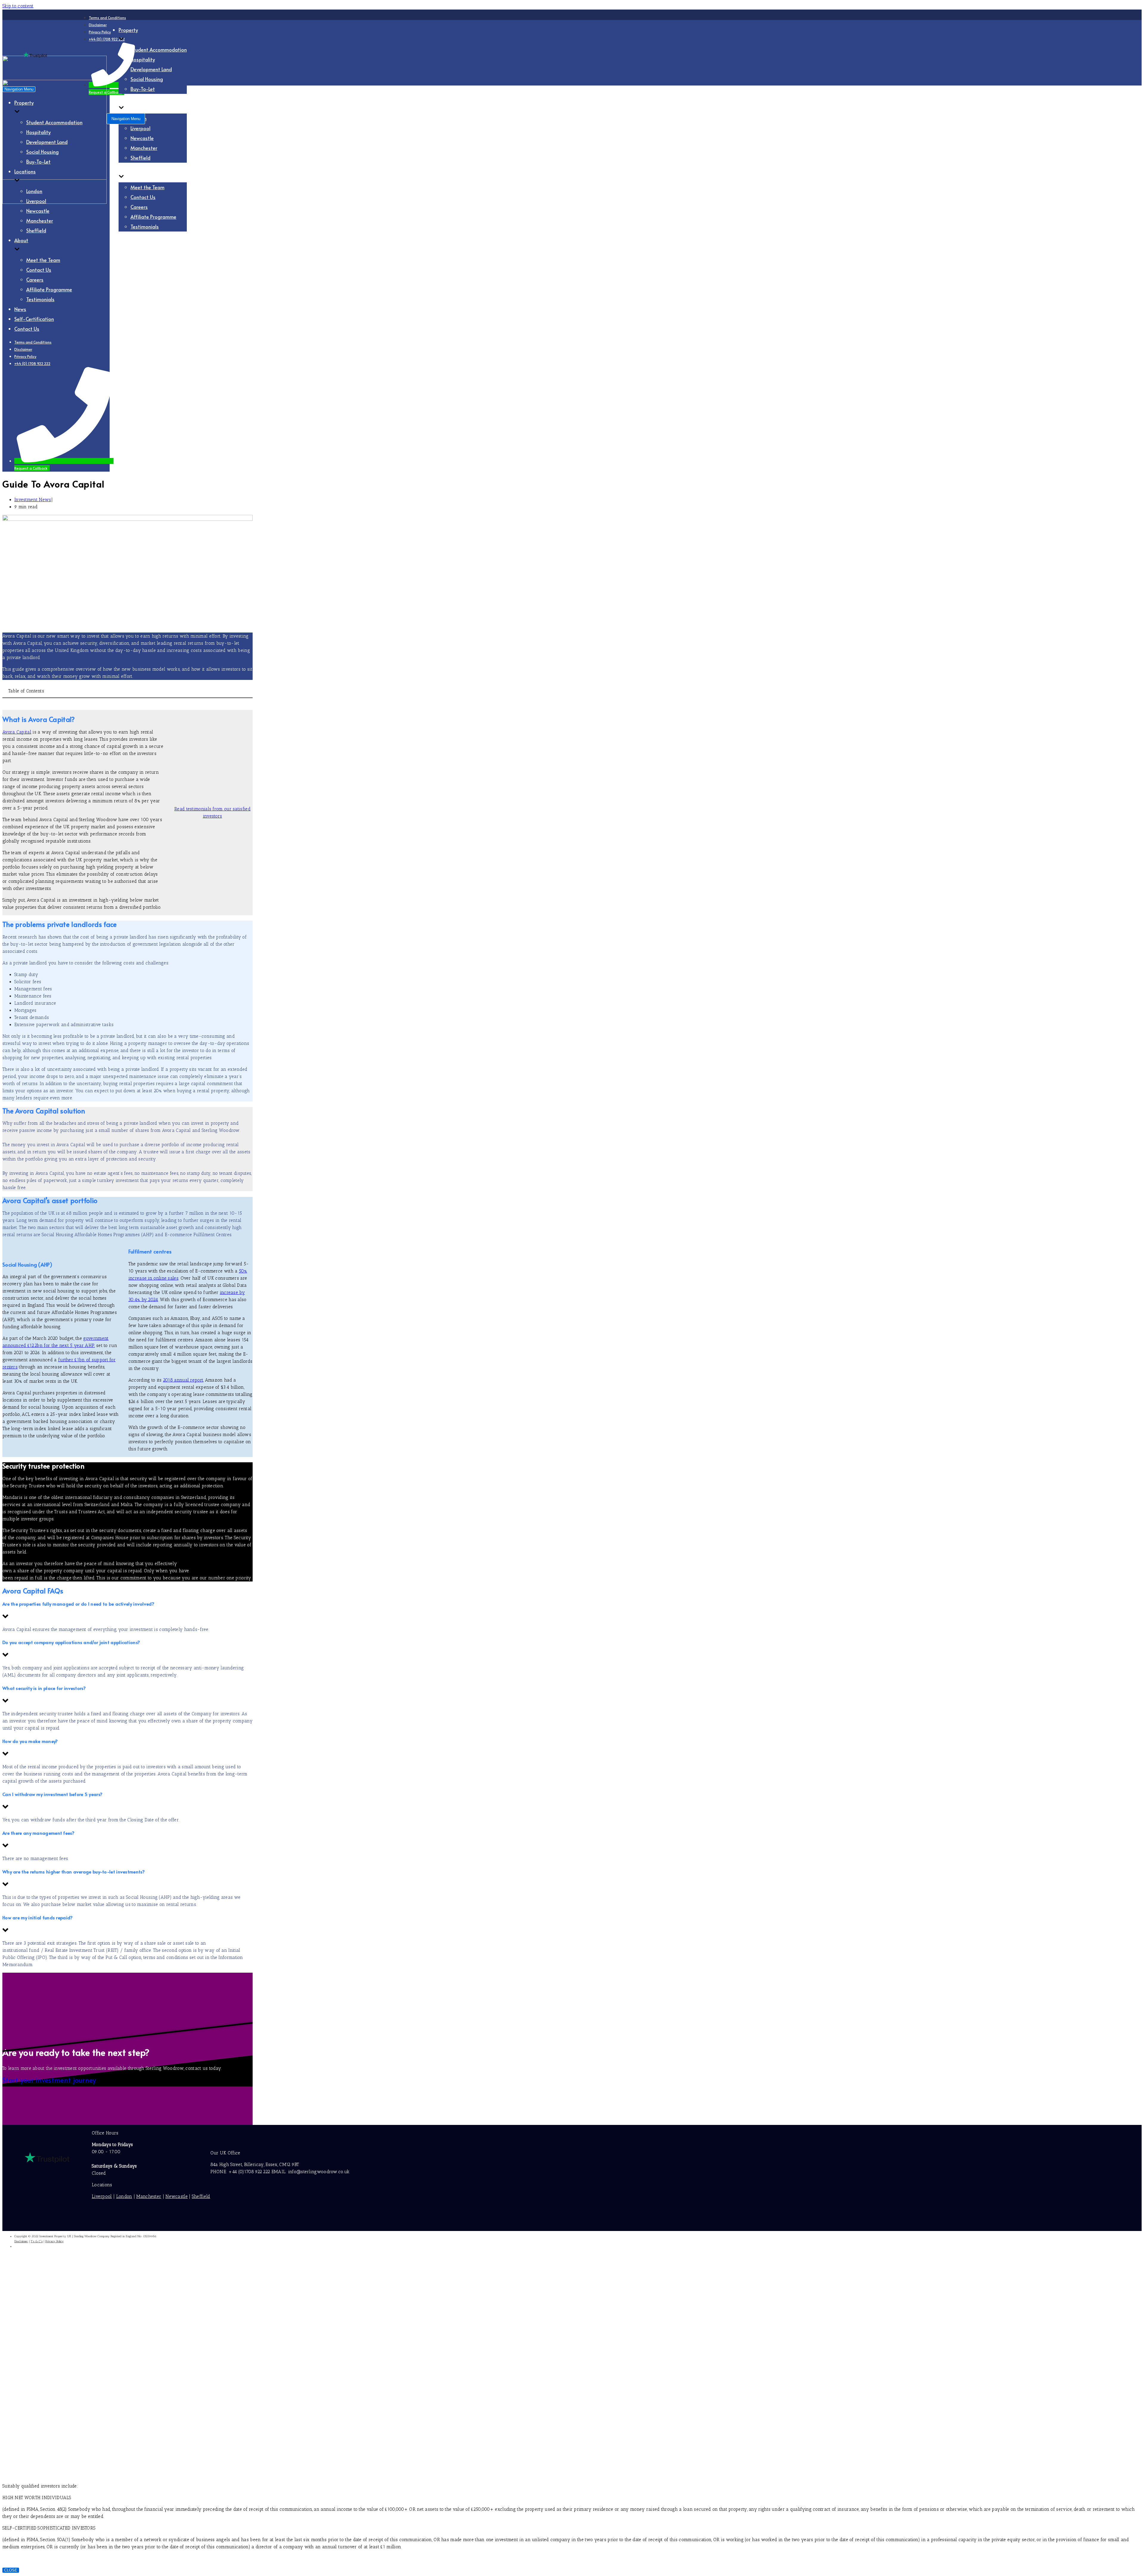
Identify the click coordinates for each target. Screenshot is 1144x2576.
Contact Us (143, 197)
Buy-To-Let (143, 89)
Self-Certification (138, 246)
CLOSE (11, 2570)
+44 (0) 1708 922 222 (32, 363)
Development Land (151, 69)
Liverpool (140, 128)
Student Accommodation (159, 50)
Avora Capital (17, 732)
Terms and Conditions (107, 18)
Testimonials (145, 227)
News (125, 236)
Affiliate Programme (153, 217)
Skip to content (18, 6)
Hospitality (143, 59)
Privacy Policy (100, 32)
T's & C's (37, 2241)
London (34, 191)
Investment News (33, 500)
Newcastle (142, 138)
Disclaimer (98, 25)
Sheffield (140, 158)
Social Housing (147, 79)
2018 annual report (183, 1380)
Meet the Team (147, 187)
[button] (128, 1611)
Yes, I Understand (136, 2391)
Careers (139, 207)
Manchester (144, 148)
